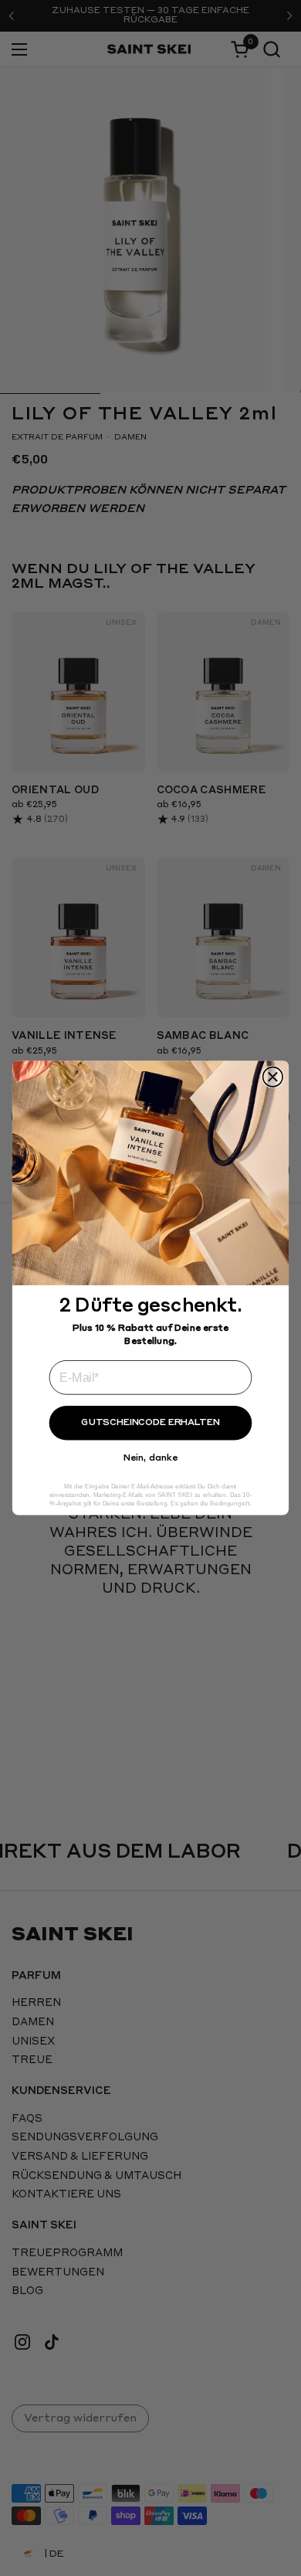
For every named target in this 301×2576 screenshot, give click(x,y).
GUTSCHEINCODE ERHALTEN (150, 1423)
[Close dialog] (273, 1076)
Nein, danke (150, 1458)
